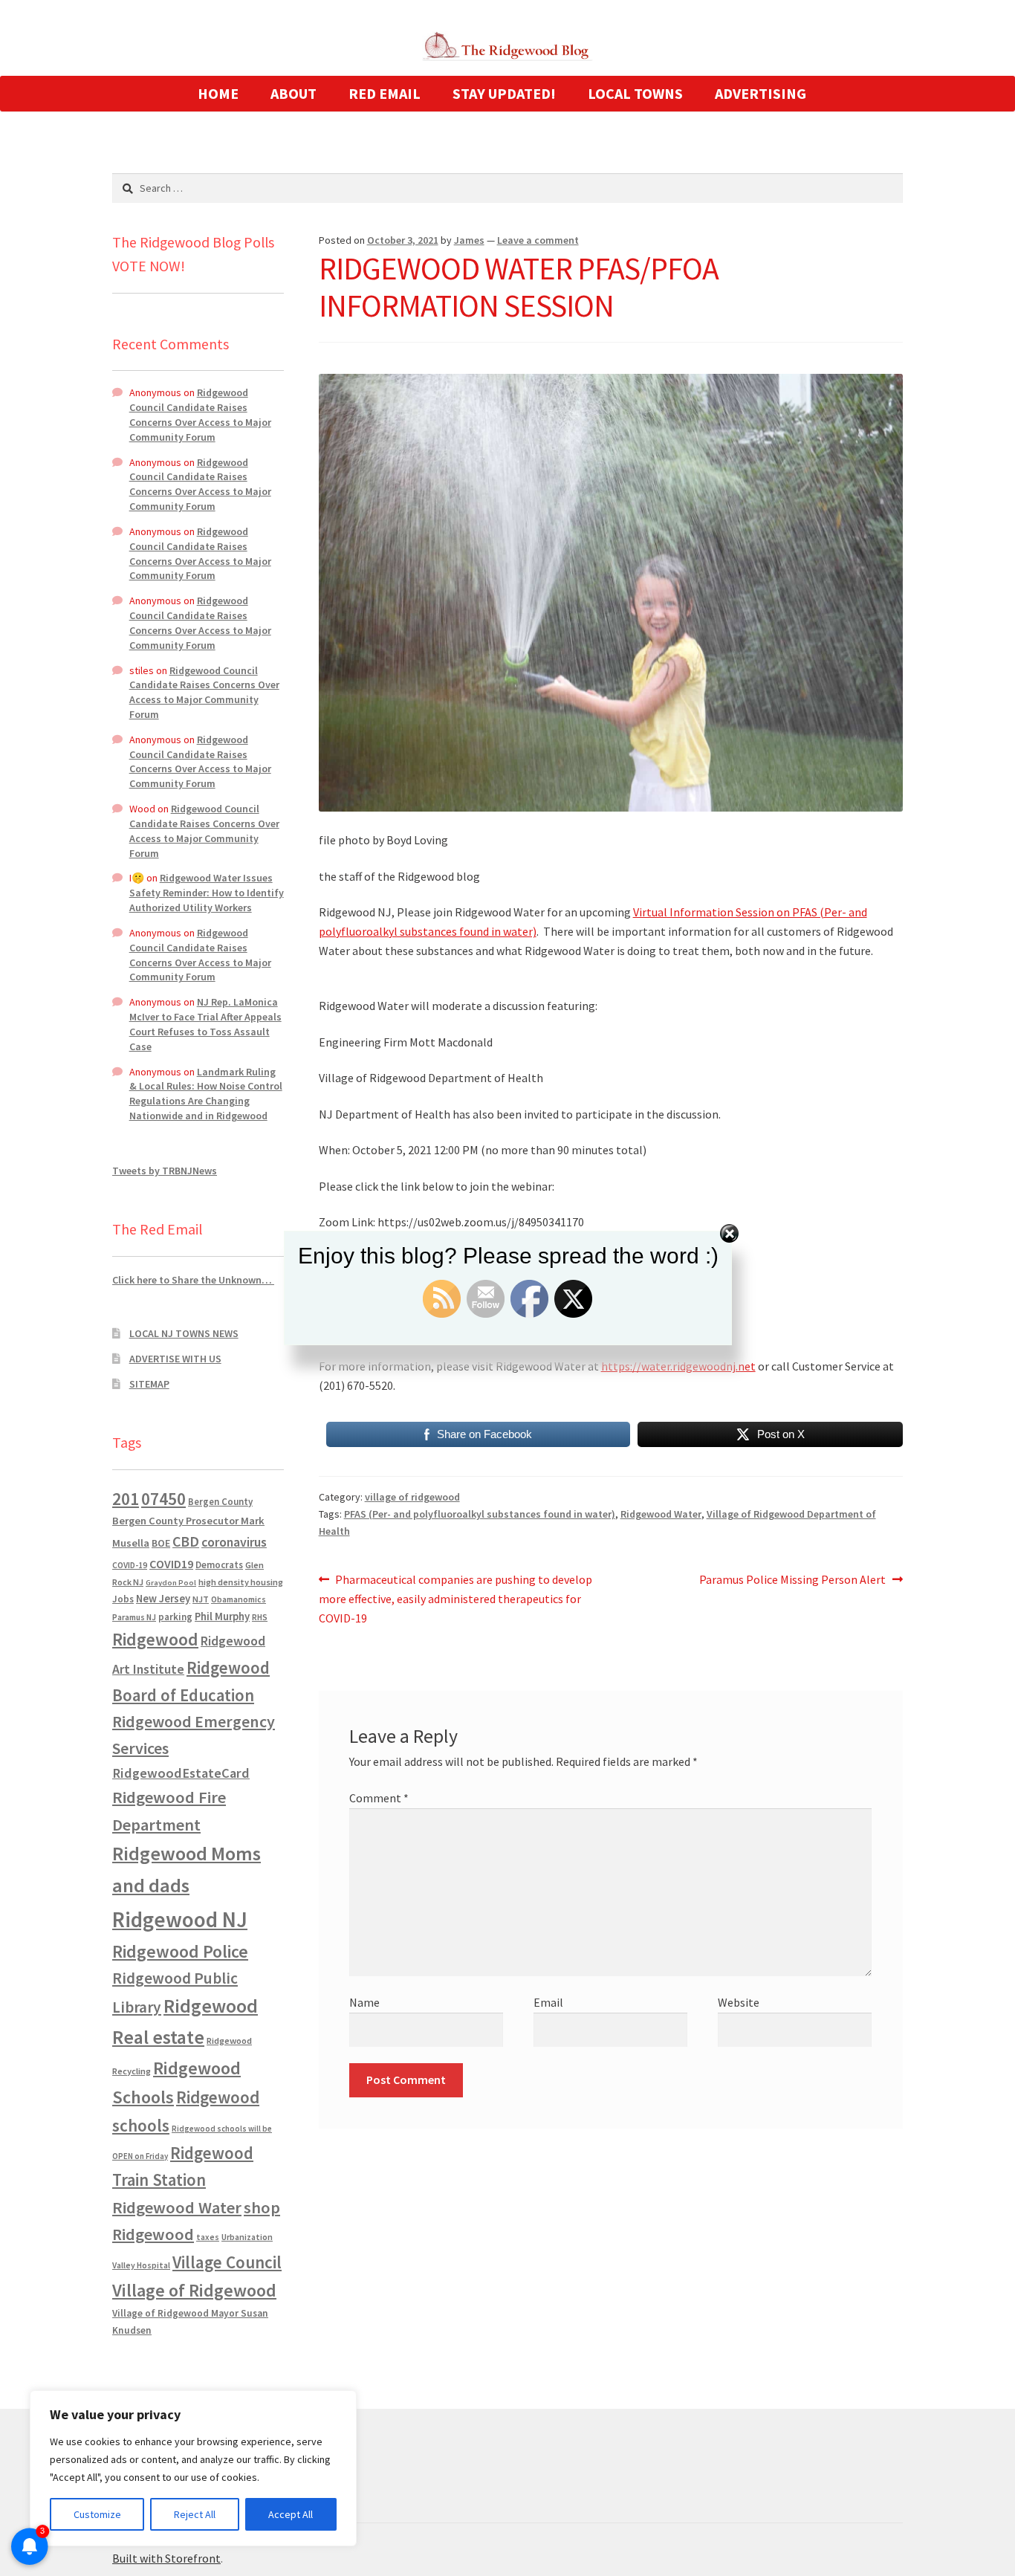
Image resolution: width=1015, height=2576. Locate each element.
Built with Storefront (166, 2558)
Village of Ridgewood (194, 2290)
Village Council (227, 2262)
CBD (186, 1541)
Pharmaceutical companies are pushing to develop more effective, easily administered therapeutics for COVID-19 (456, 1598)
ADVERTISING (761, 93)
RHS (260, 1617)
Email (548, 2002)
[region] (193, 2468)
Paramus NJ (134, 1617)
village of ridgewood (412, 1497)
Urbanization (247, 2237)
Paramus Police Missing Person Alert (792, 1580)
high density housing (241, 1582)
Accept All (291, 2514)
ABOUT (294, 93)
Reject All (195, 2514)
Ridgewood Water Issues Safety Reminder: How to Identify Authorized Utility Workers (207, 893)
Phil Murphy (222, 1617)
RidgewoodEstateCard (181, 1773)
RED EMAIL (385, 93)
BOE (161, 1543)
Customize (97, 2514)
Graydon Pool (171, 1583)
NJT (201, 1599)
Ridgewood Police (180, 1951)
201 (126, 1499)
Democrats (219, 1565)
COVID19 (171, 1564)
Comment (379, 1798)
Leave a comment (538, 240)
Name (364, 2002)
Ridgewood (155, 1639)
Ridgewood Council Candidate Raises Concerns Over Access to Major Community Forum (200, 414)
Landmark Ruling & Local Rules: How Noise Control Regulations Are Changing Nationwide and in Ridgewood (206, 1094)
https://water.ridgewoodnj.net (678, 1366)
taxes (208, 2237)
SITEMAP (149, 1384)
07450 (163, 1499)
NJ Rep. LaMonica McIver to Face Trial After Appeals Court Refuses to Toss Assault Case (205, 1024)
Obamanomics (239, 1599)
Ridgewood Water (661, 1514)
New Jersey (163, 1599)
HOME (218, 93)
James (469, 240)
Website (739, 2002)
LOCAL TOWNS (635, 93)
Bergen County (220, 1502)
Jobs (123, 1599)
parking (175, 1617)
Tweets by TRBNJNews (165, 1171)
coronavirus (234, 1542)
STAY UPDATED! (504, 93)
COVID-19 (130, 1565)
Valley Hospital (141, 2265)
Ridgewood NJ (180, 1919)
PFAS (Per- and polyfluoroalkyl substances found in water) (480, 1514)
